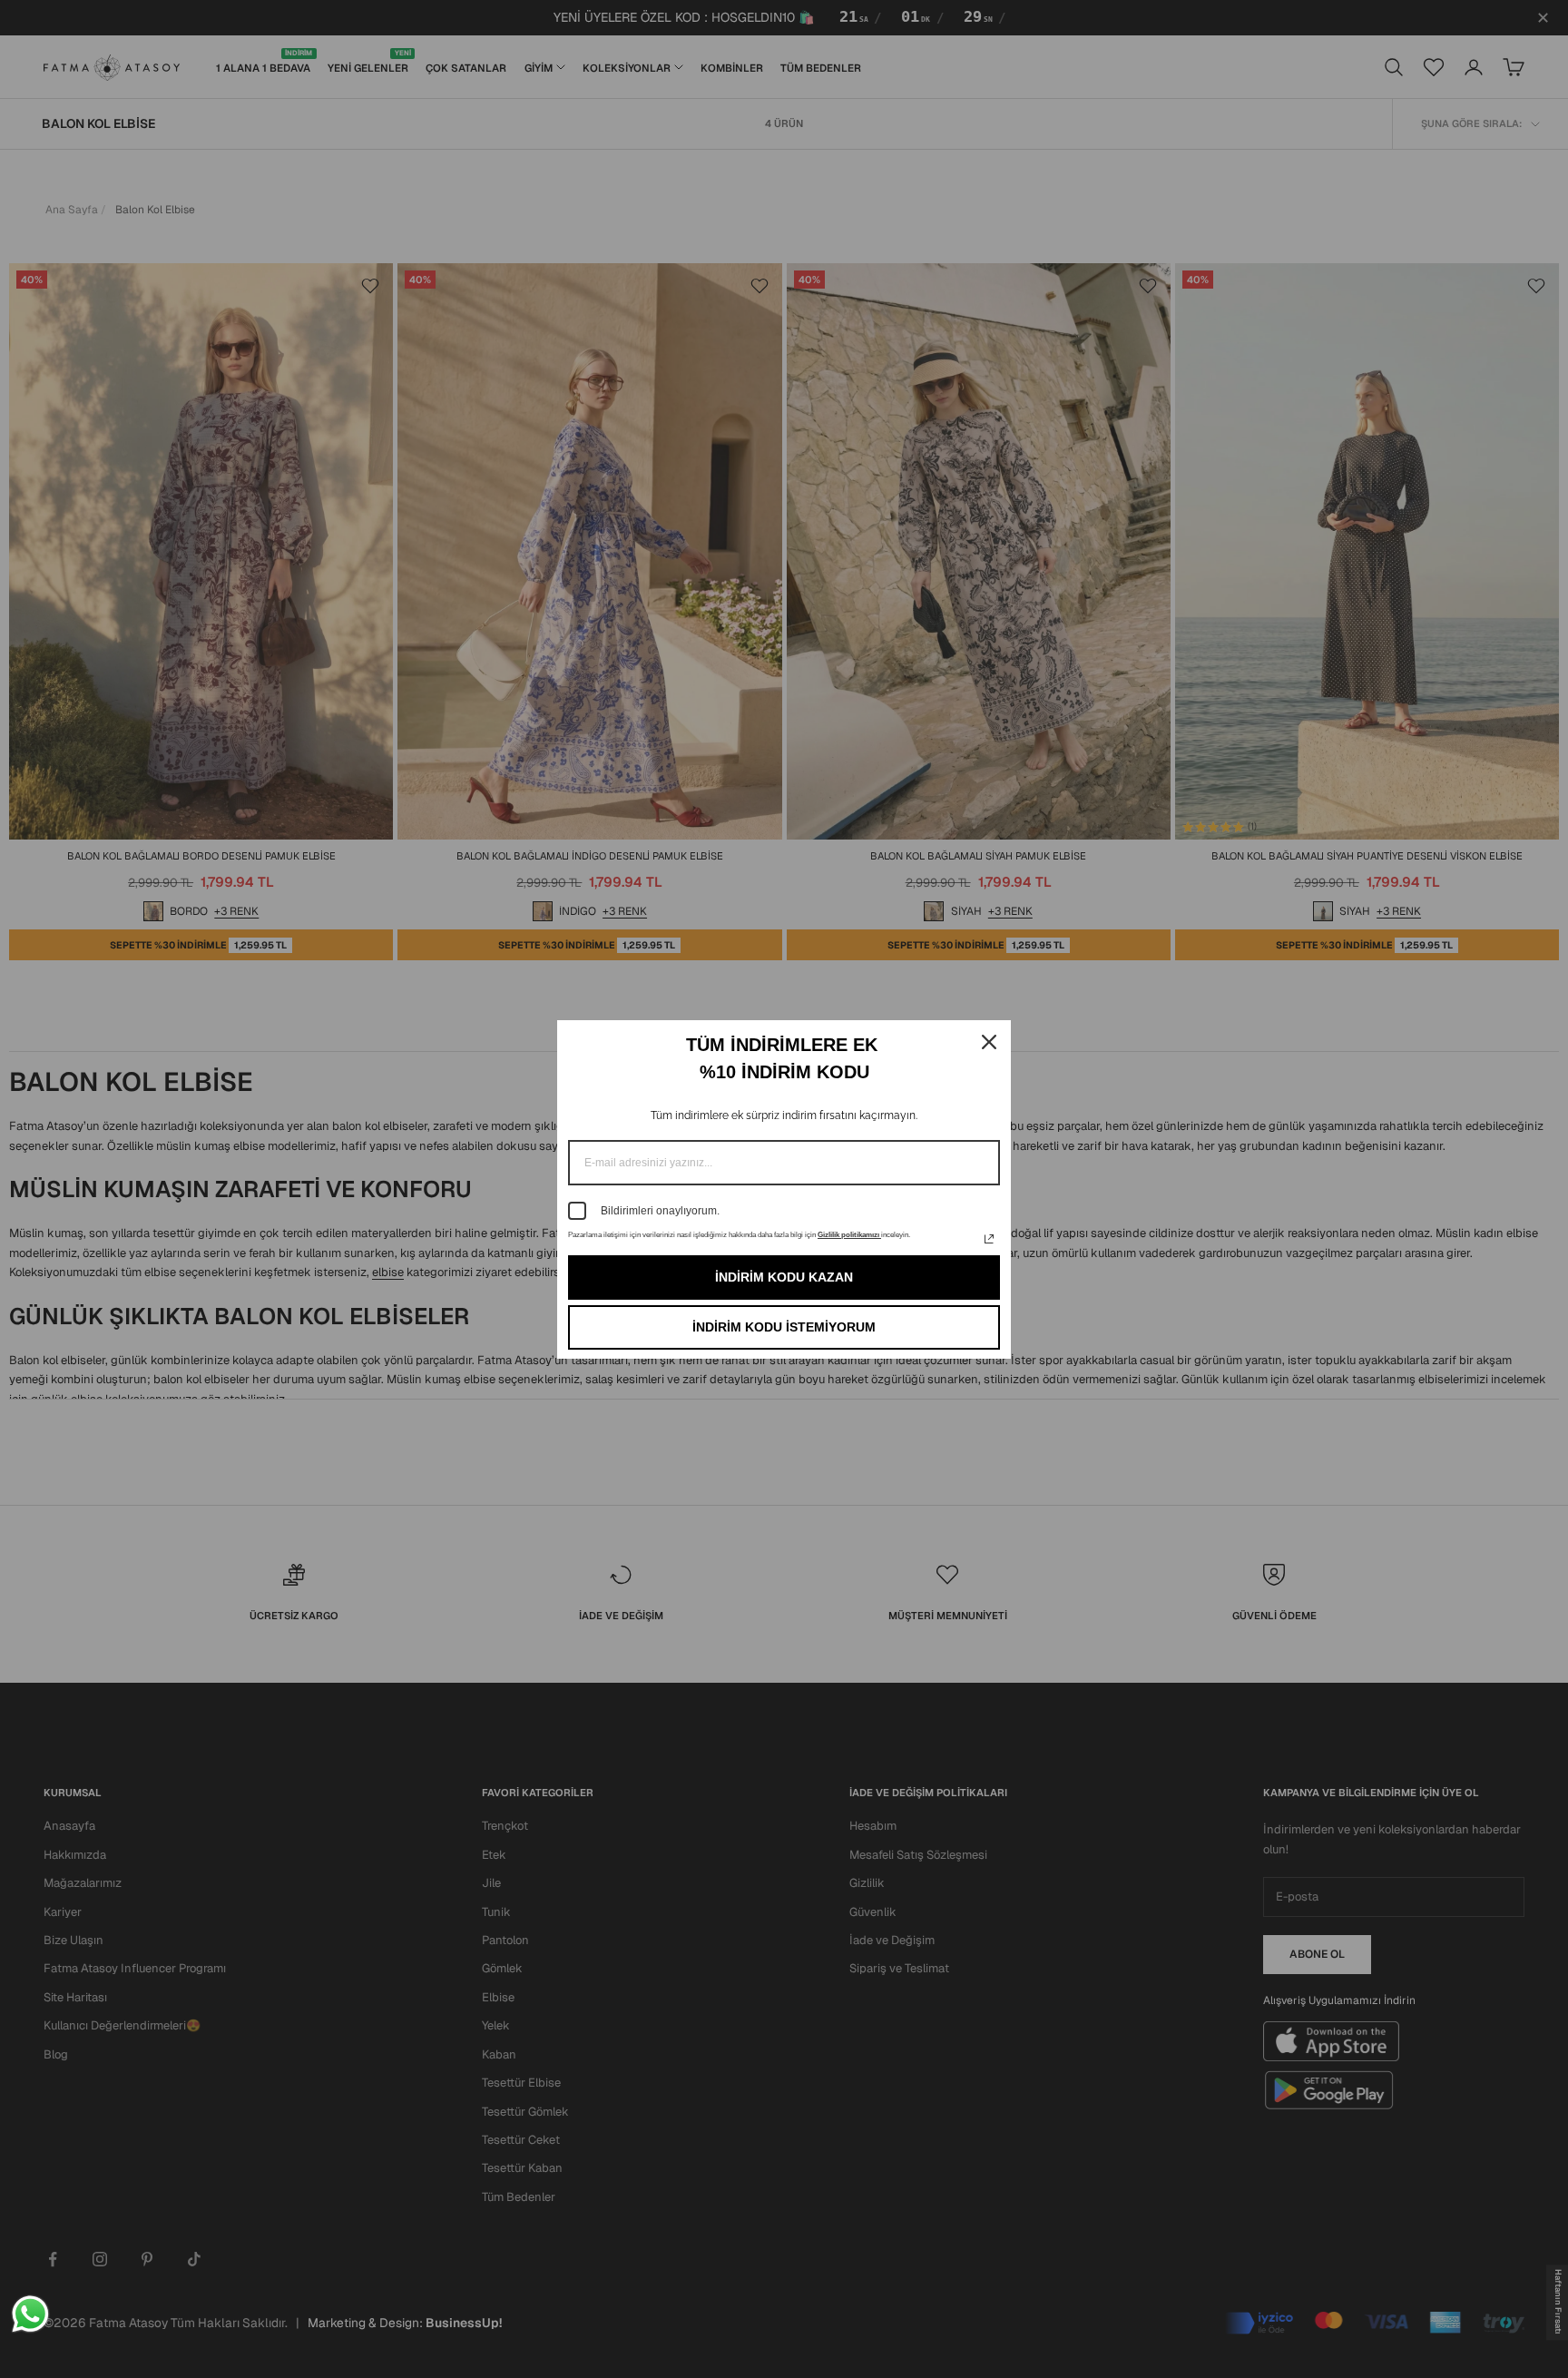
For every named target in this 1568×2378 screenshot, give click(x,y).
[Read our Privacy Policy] (989, 1239)
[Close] (989, 1042)
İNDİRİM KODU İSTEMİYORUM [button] (784, 1327)
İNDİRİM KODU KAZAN (784, 1277)
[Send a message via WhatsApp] (30, 2314)
